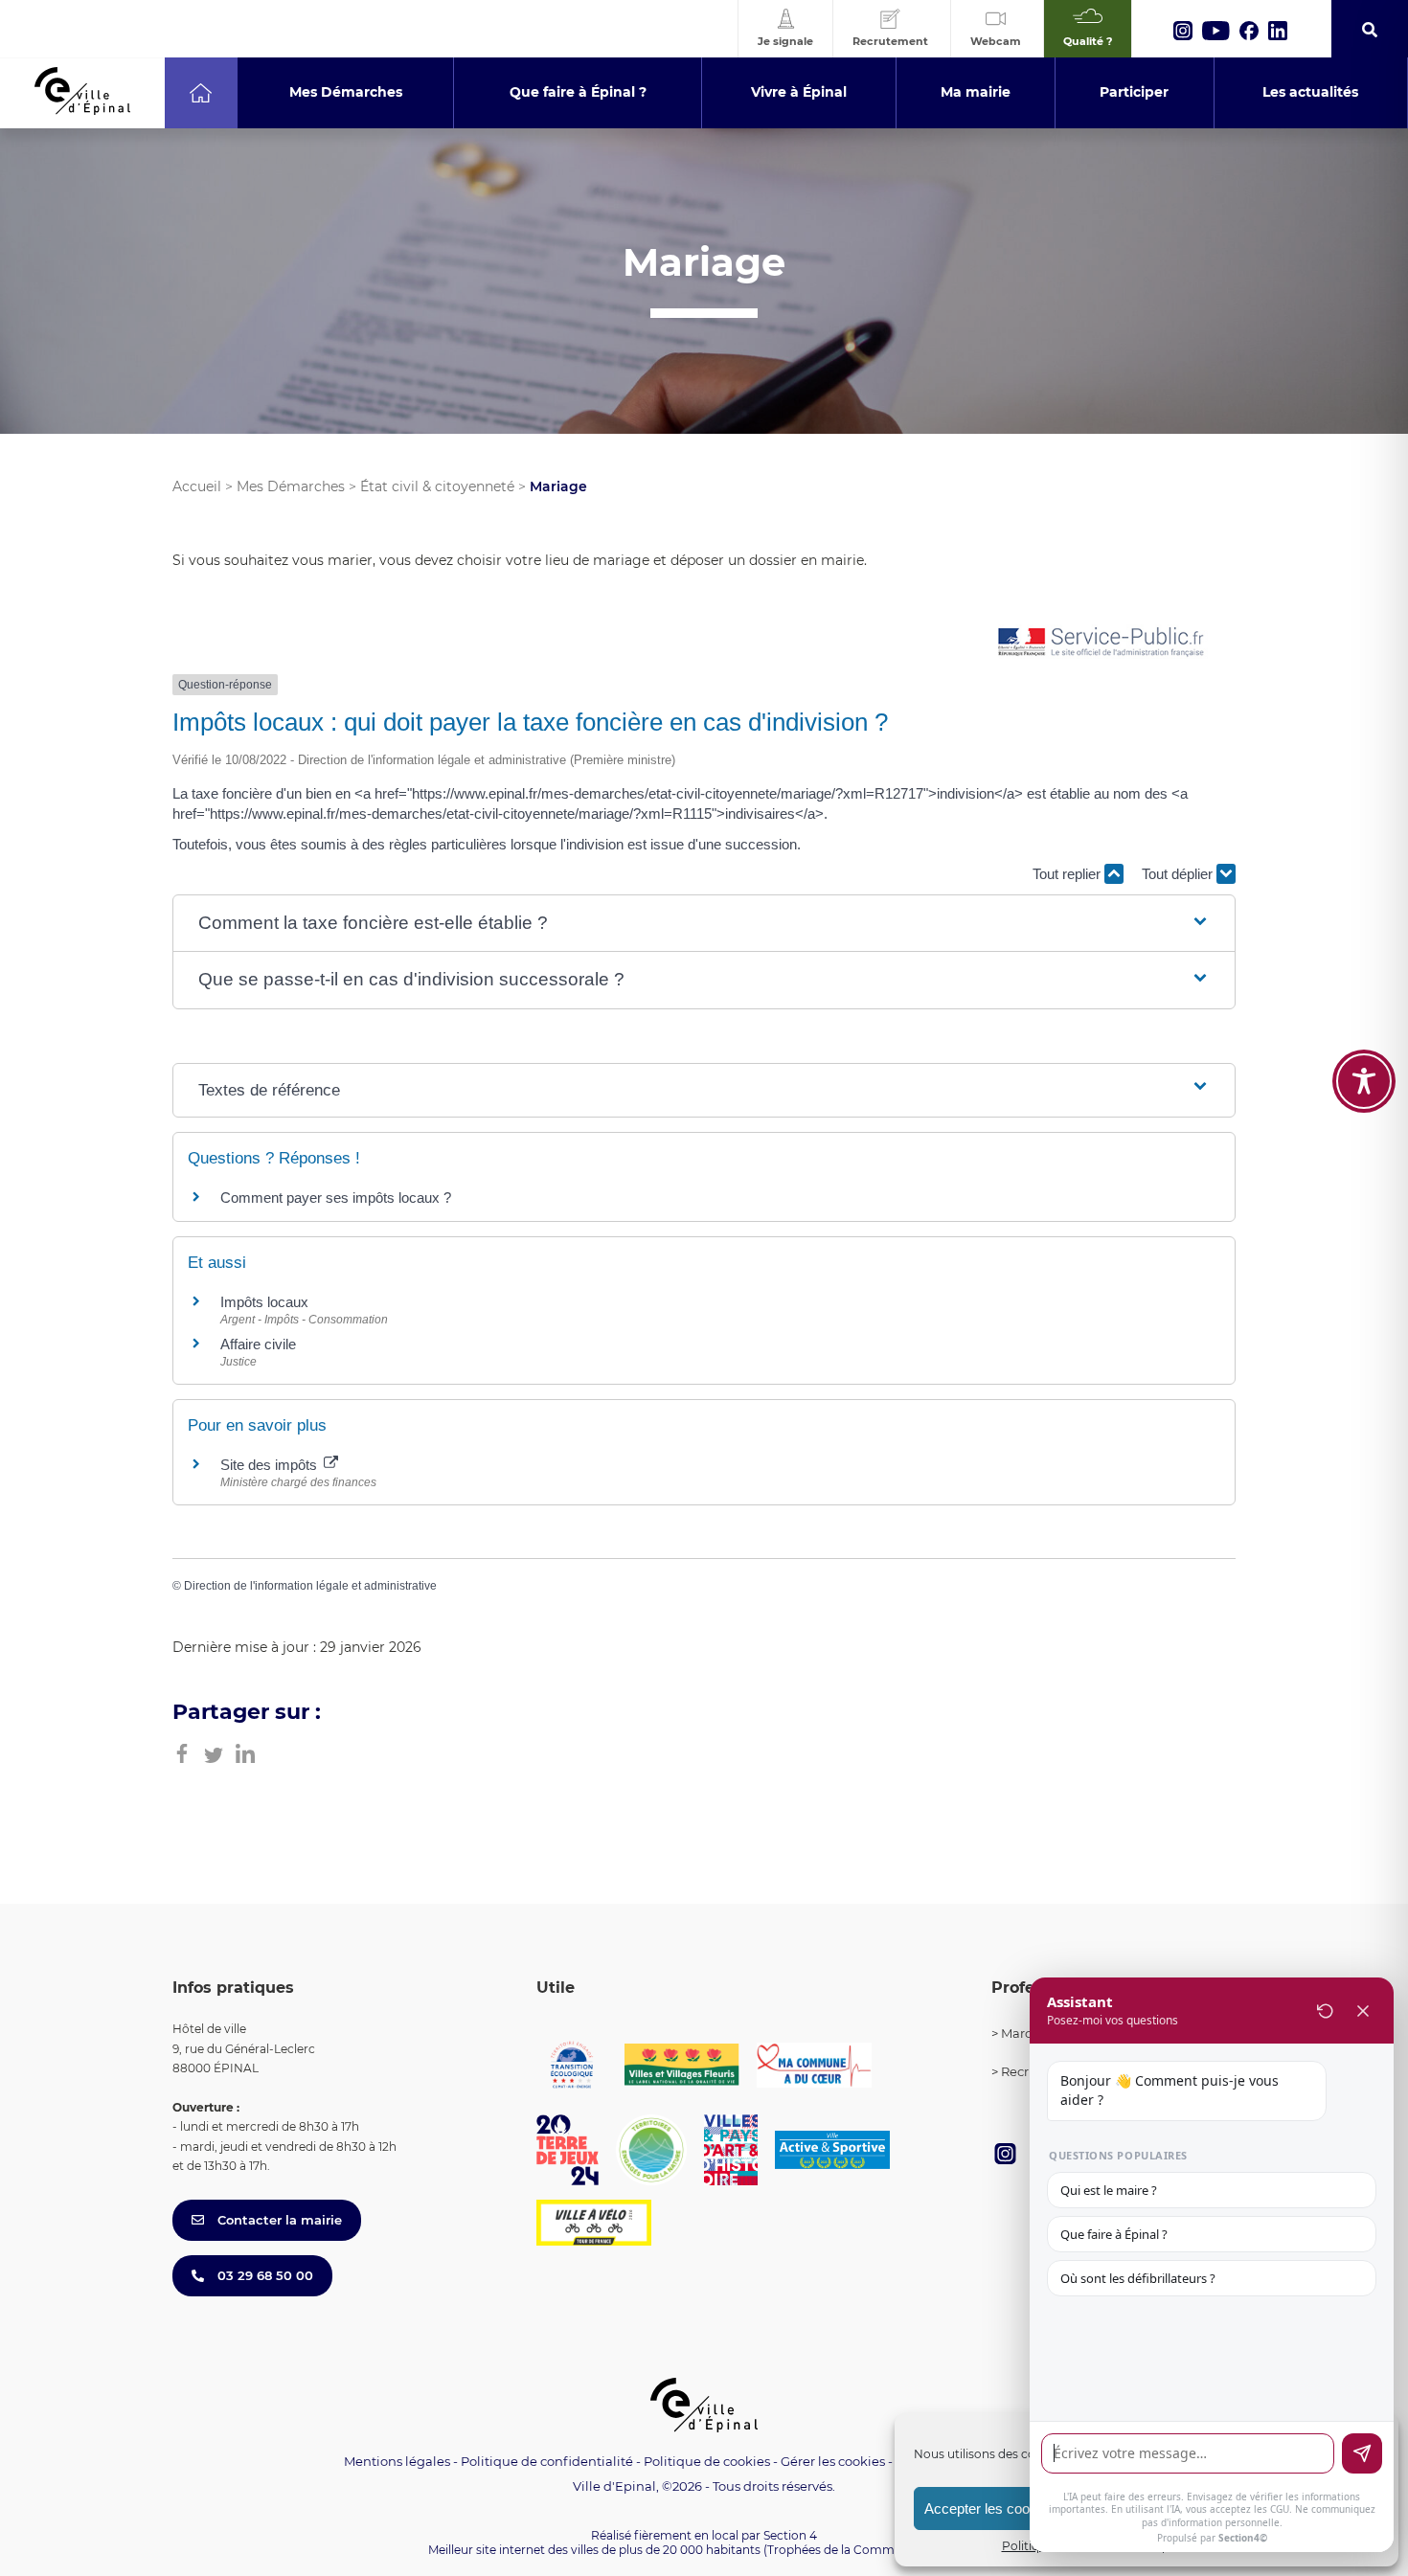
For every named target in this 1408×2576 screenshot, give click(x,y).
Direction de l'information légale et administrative (310, 1586)
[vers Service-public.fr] (1101, 643)
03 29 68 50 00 (263, 2275)
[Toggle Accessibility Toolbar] (1364, 1081)
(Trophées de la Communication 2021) (872, 2550)
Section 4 (790, 2535)
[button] (704, 924)
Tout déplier (1179, 874)
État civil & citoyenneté (437, 486)
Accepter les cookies (990, 2508)
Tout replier (1068, 874)
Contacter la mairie (278, 2220)
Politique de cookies (707, 2461)
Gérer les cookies (833, 2462)
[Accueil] (201, 93)
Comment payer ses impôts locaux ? (336, 1198)
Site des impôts (271, 1465)
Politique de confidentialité (547, 2461)
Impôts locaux (264, 1302)
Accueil (197, 486)
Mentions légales (397, 2461)
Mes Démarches (291, 486)
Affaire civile (258, 1344)
